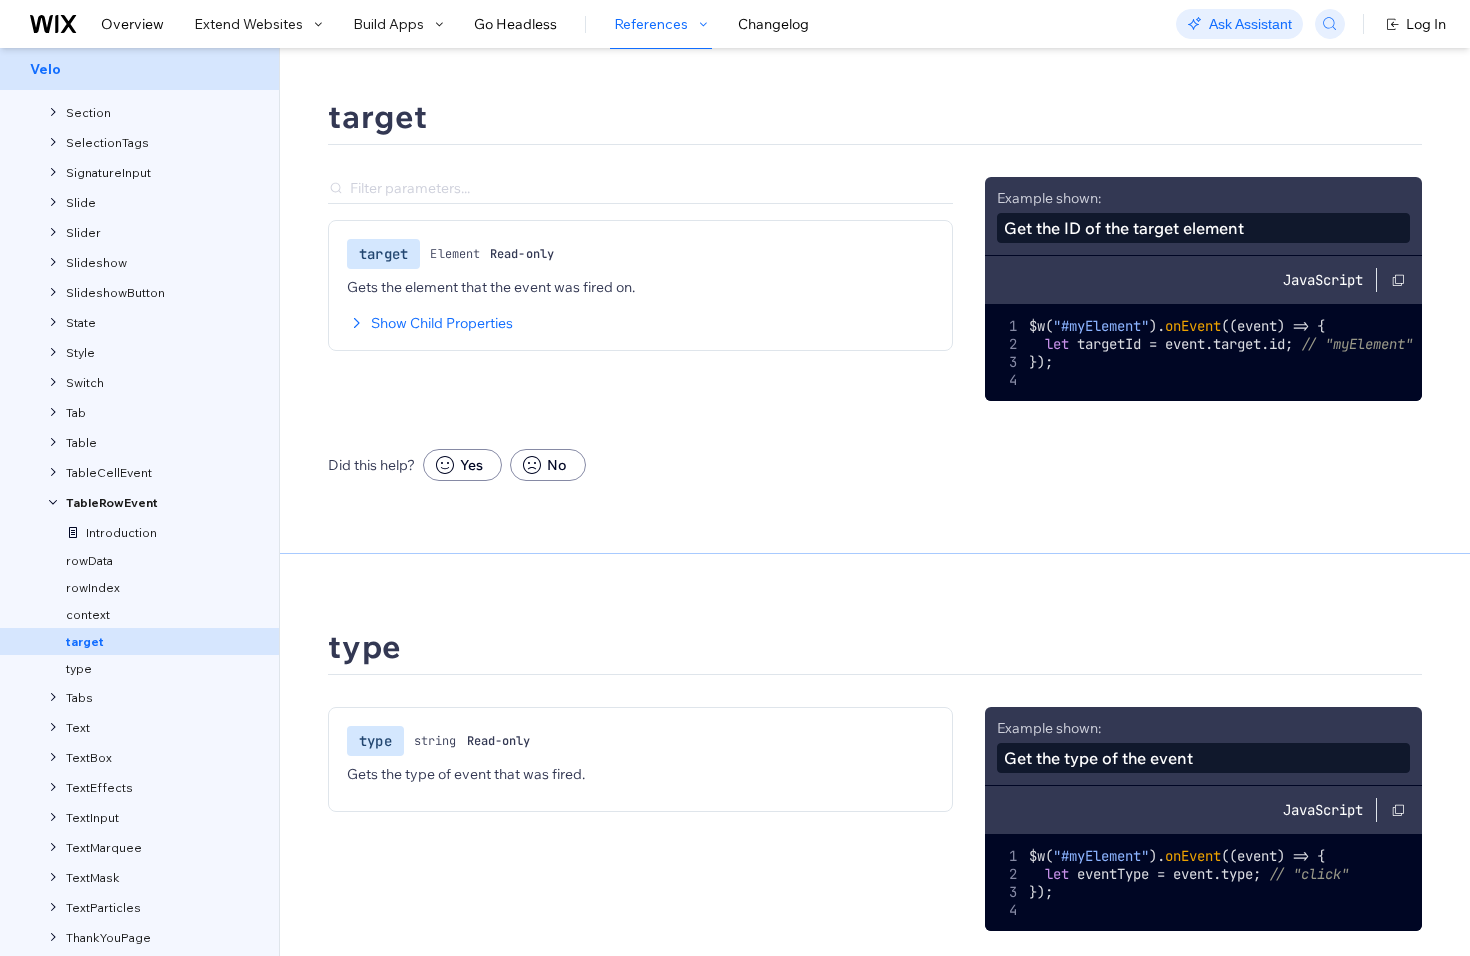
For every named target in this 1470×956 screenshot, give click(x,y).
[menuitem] (139, 69)
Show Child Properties (442, 323)
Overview (132, 24)
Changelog (773, 24)
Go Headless (515, 24)
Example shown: (1049, 198)
